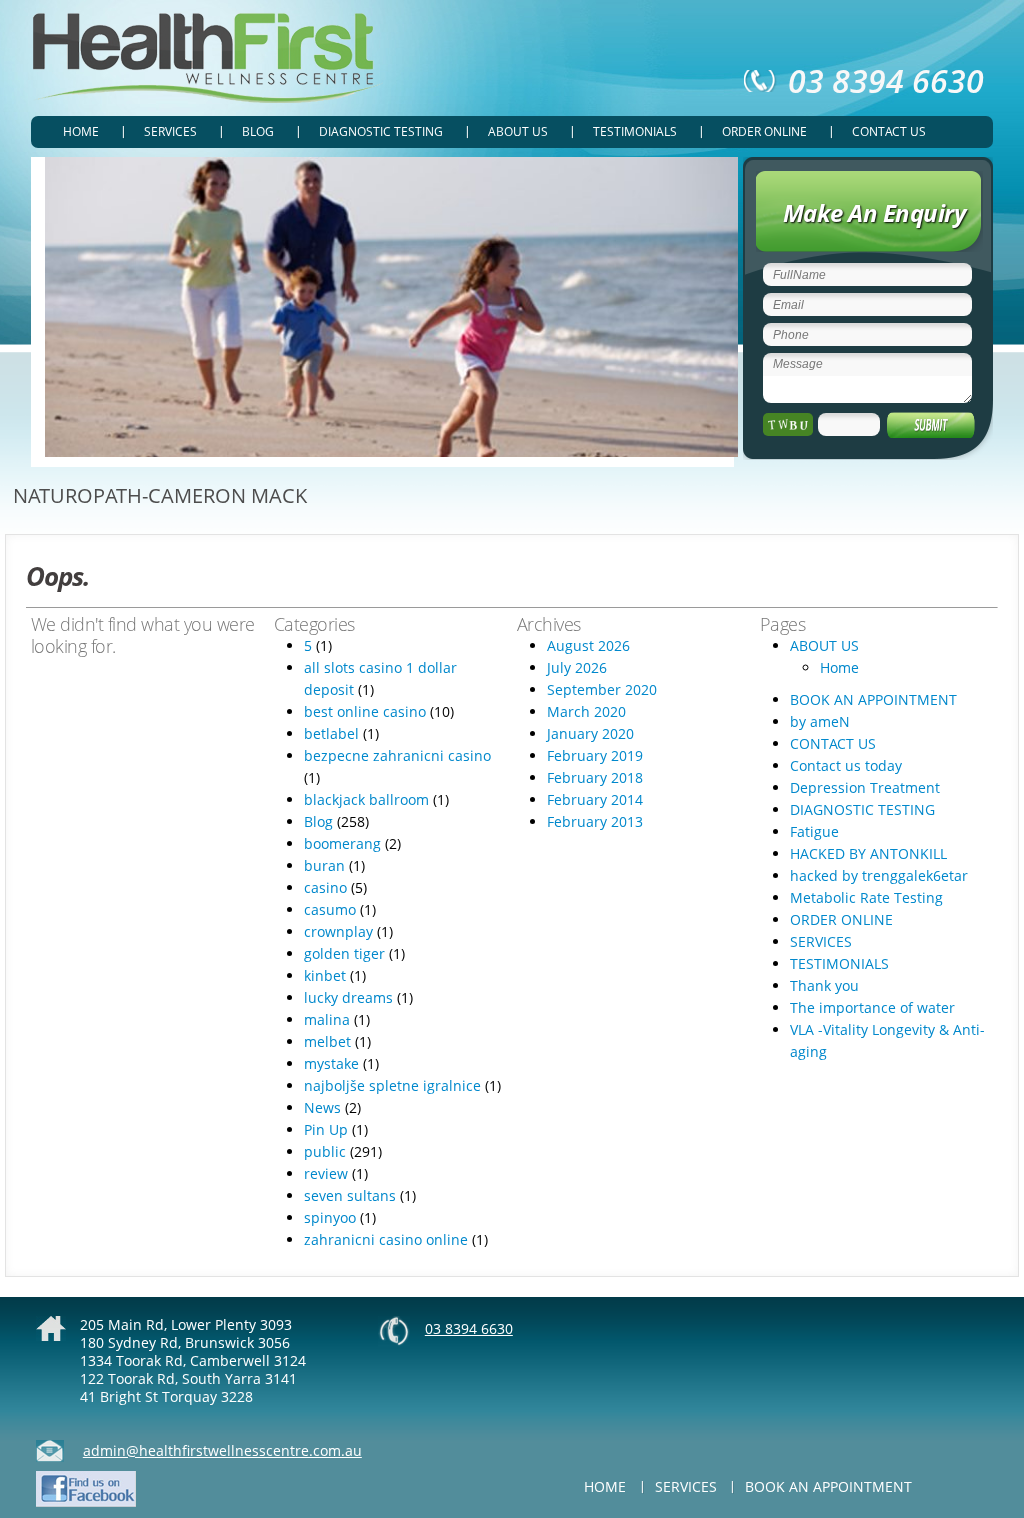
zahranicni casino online (386, 1239)
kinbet (325, 975)
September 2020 (602, 689)
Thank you (824, 985)
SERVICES (170, 131)
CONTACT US (889, 131)
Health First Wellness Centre (207, 58)
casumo (330, 909)
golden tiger (344, 953)
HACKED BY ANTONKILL (868, 853)
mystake (331, 1063)
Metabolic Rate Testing (866, 897)
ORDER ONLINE (764, 131)
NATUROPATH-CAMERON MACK (160, 495)
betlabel (331, 733)
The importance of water (872, 1007)
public (325, 1151)
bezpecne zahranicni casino (397, 755)
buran (324, 865)
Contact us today (846, 765)
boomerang (342, 843)
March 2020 (586, 711)
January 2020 (590, 733)
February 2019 (595, 755)
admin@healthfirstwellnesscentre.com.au (222, 1450)
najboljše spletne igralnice (392, 1085)
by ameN (820, 721)
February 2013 (595, 821)
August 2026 (588, 645)
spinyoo (330, 1217)
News (322, 1107)
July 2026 (577, 667)
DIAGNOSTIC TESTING (381, 131)
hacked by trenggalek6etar (879, 875)
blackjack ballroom (366, 799)
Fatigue (814, 831)
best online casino (365, 711)
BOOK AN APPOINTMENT (873, 699)
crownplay (338, 931)
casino (325, 887)
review (326, 1173)
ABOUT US (518, 131)
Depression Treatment (865, 787)
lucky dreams (348, 997)
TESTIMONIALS (635, 131)
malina (327, 1019)
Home (81, 131)
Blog (258, 131)
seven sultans (350, 1195)
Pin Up (326, 1129)
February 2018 (595, 777)
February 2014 (595, 799)
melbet (327, 1041)
